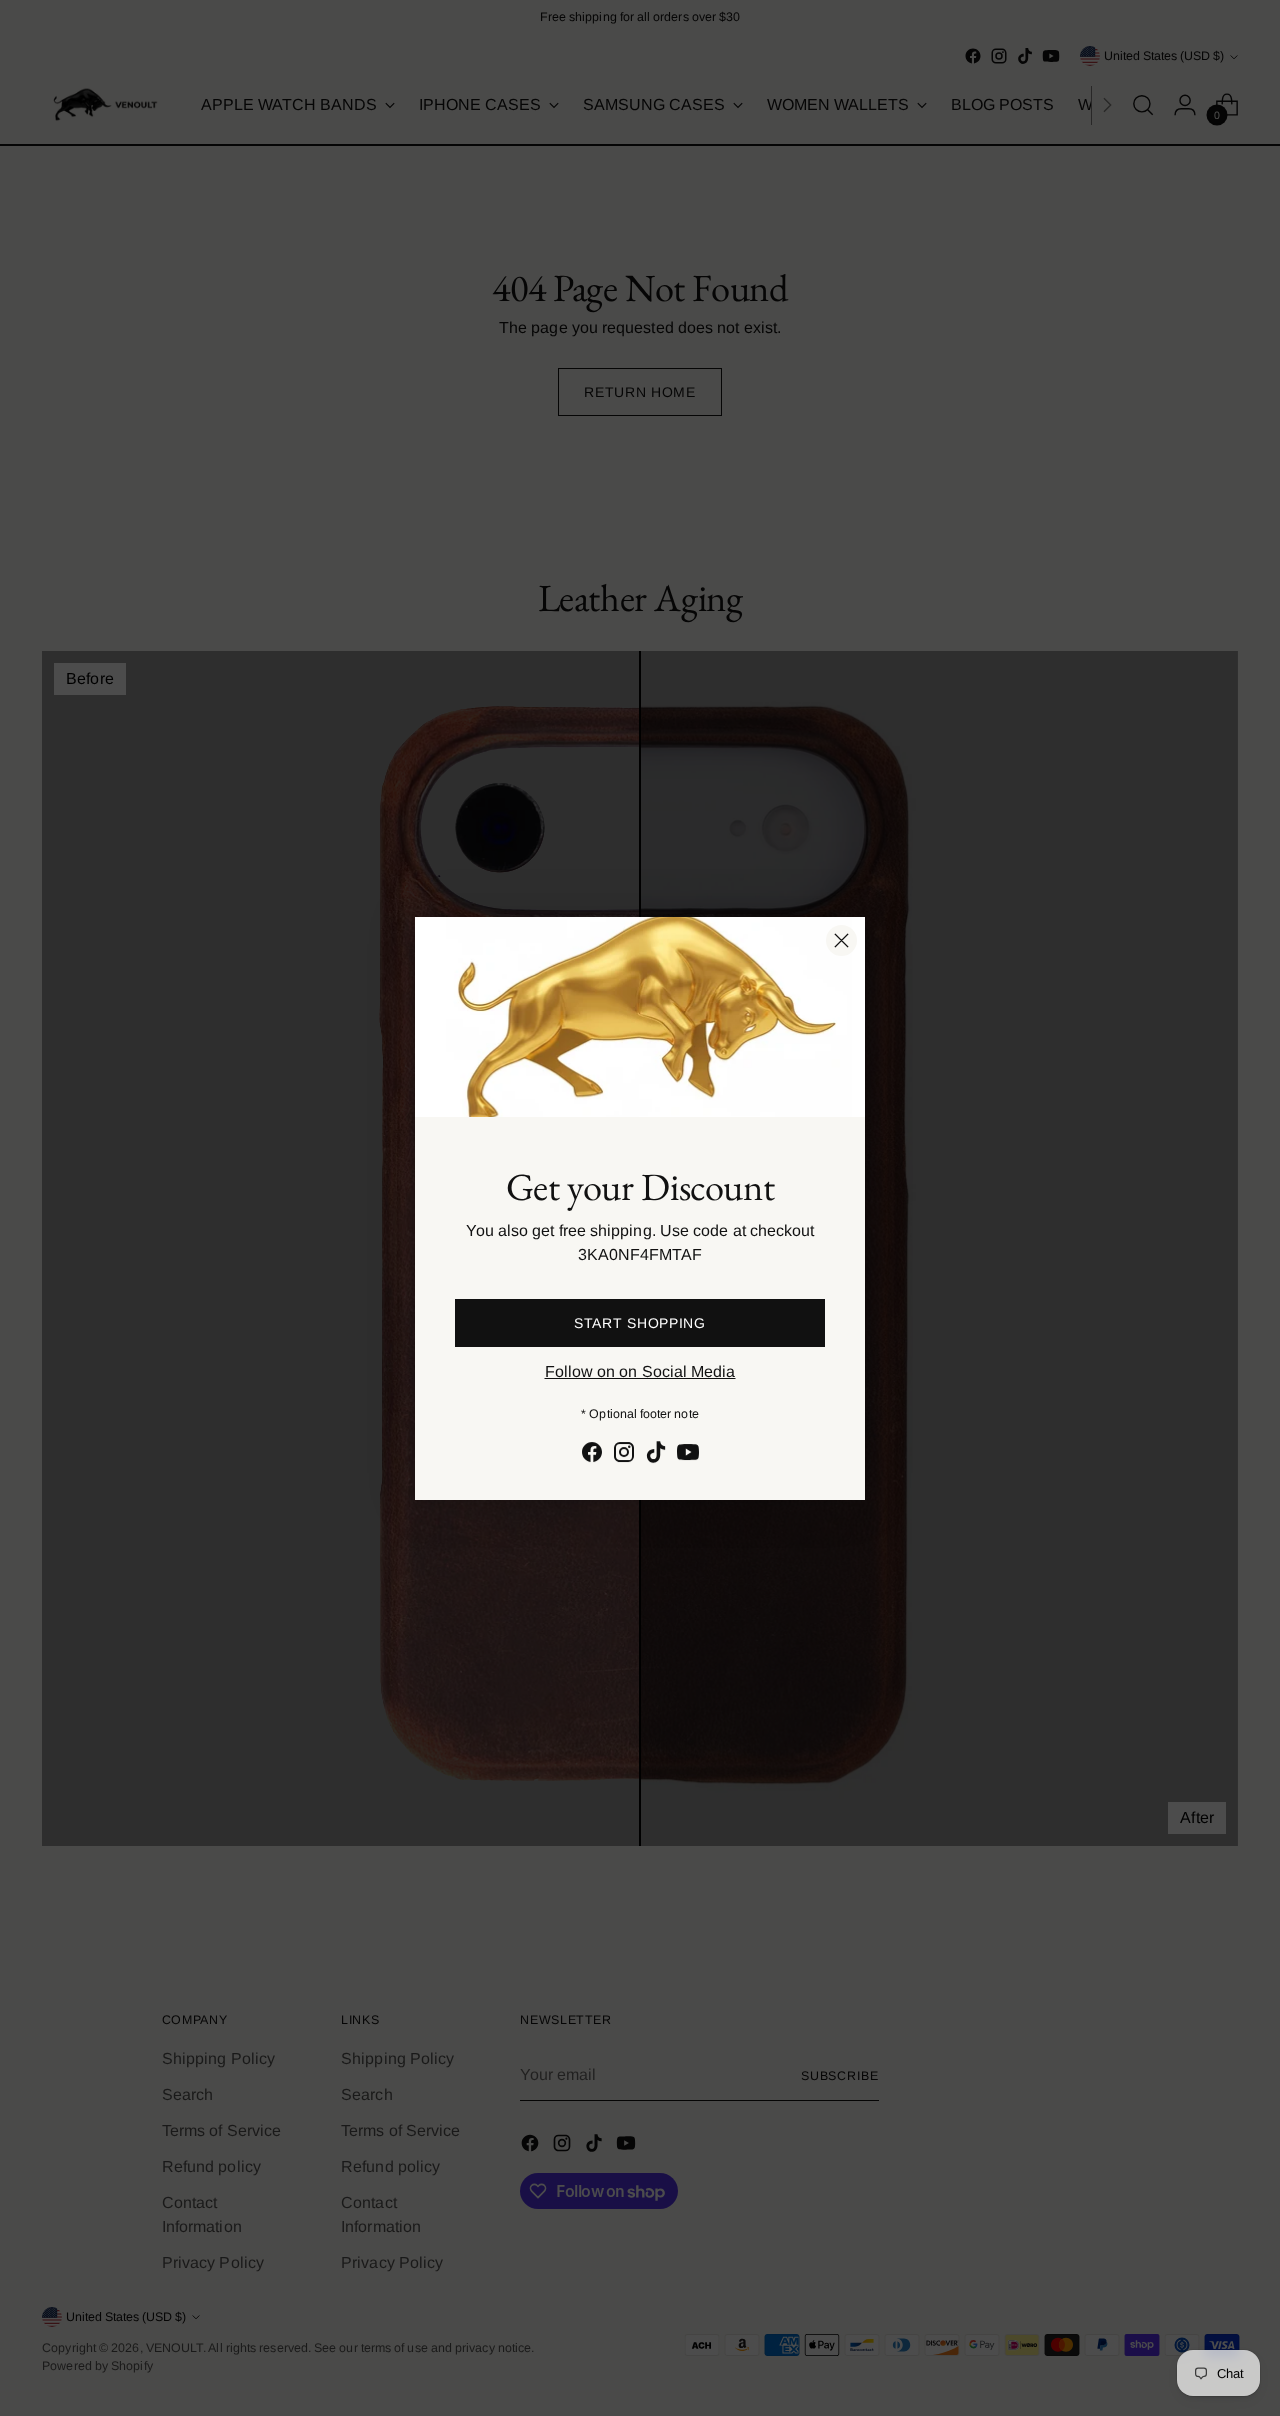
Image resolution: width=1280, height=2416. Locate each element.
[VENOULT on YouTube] (688, 1455)
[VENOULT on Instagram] (624, 1455)
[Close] (841, 940)
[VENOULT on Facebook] (592, 1455)
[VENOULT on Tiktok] (656, 1455)
